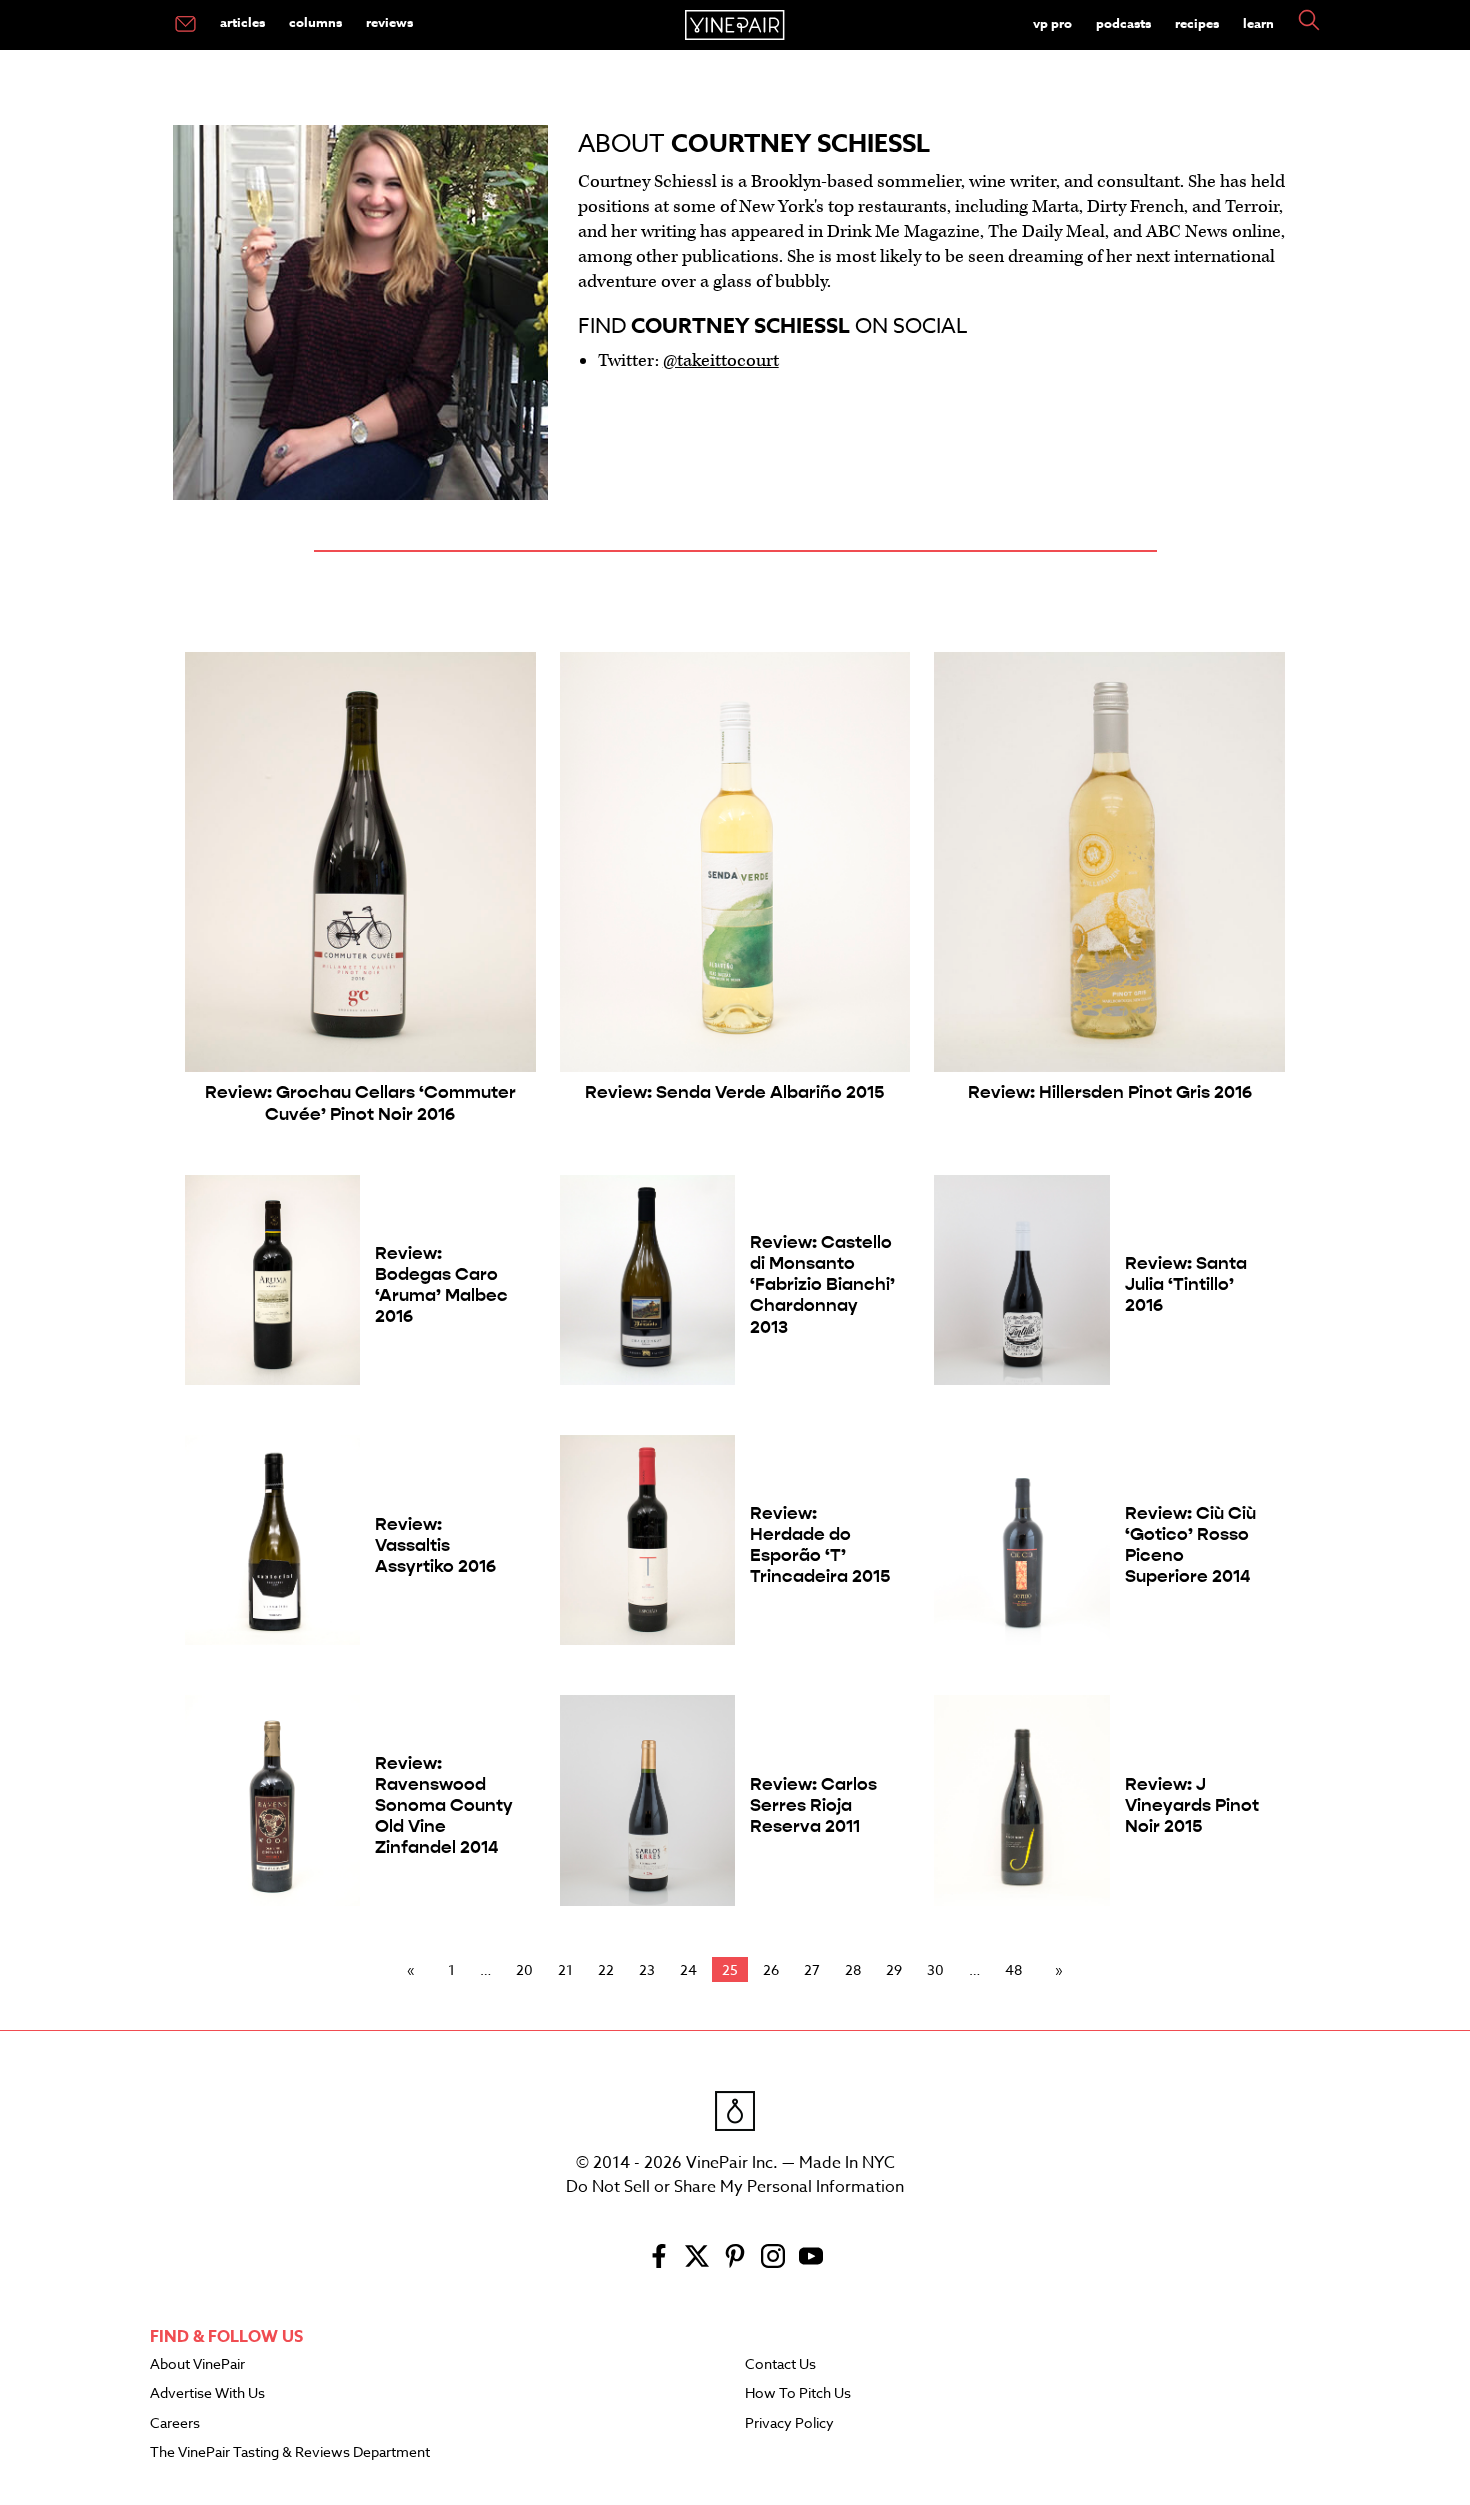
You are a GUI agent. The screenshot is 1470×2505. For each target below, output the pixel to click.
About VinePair (197, 2365)
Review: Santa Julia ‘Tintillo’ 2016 (1186, 1284)
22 (606, 1969)
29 (894, 1969)
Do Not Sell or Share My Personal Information (735, 2187)
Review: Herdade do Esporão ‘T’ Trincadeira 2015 (820, 1545)
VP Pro (1052, 23)
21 (565, 1969)
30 (935, 1969)
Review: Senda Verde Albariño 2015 (734, 1092)
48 (1013, 1969)
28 (853, 1969)
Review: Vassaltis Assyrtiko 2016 (435, 1545)
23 (647, 1969)
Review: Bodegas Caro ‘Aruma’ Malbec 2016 (441, 1285)
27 (812, 1969)
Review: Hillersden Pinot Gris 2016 (1110, 1092)
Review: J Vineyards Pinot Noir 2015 (1192, 1805)
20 (524, 1969)
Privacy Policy (789, 2424)
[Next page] (1055, 1970)
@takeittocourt (721, 360)
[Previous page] (415, 1970)
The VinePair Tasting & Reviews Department (290, 2453)
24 (688, 1969)
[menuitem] (185, 25)
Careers (175, 2424)
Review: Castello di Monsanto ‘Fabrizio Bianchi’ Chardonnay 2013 (822, 1284)
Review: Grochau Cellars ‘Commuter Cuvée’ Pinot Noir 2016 (360, 1103)
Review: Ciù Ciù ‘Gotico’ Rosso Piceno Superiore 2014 (1190, 1545)
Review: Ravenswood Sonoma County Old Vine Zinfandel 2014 (444, 1805)
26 (771, 1969)
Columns (315, 22)
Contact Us (780, 2365)
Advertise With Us (207, 2394)
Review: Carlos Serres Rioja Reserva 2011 (813, 1805)
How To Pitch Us (798, 2394)
